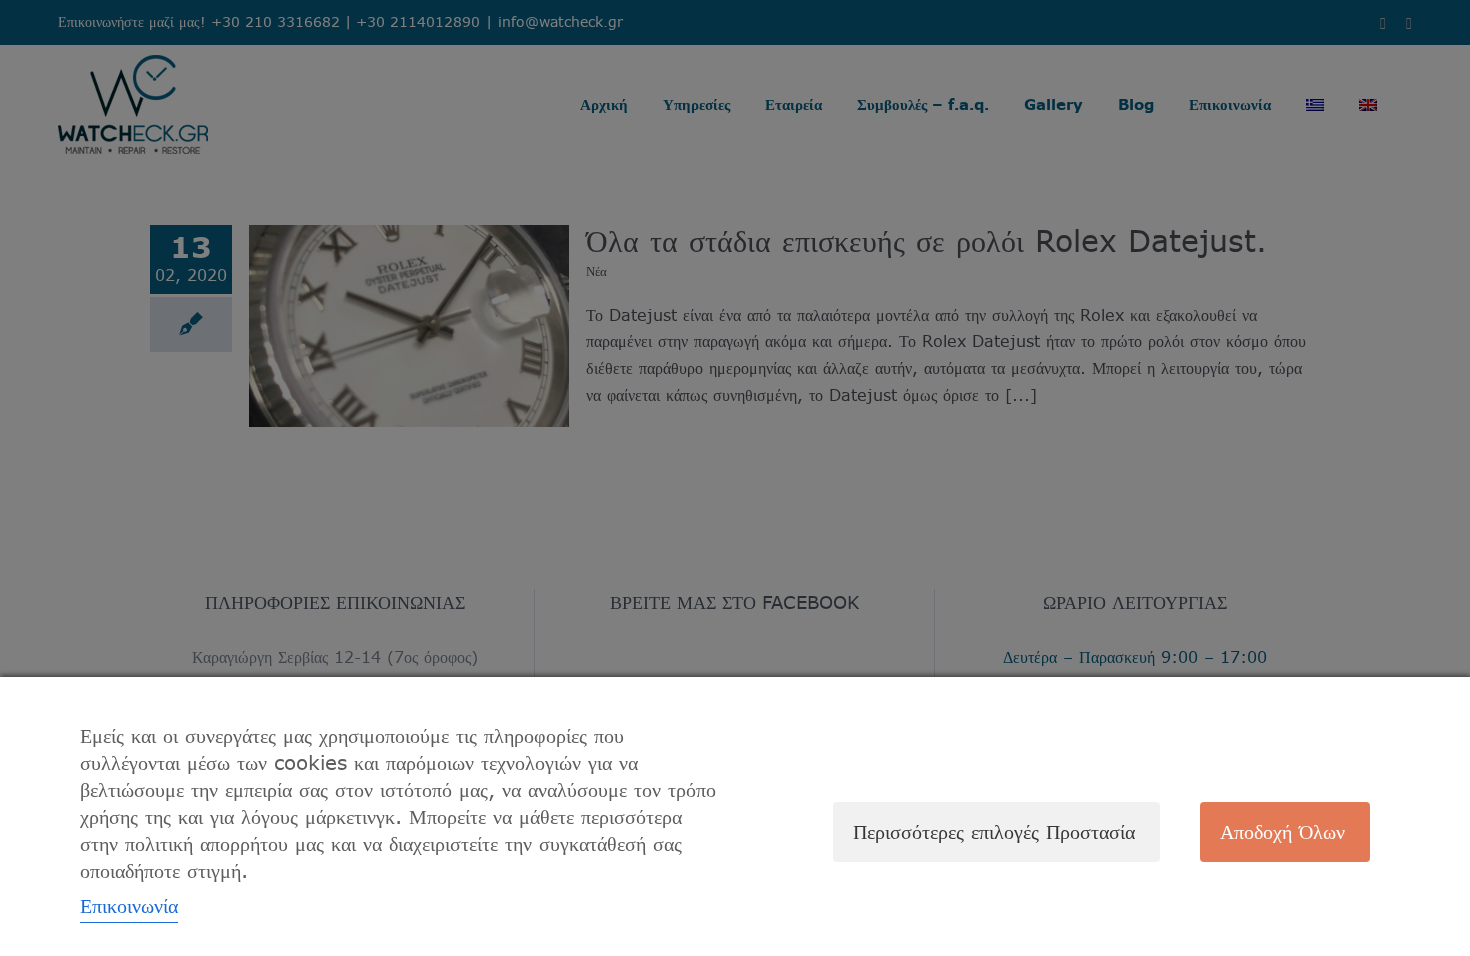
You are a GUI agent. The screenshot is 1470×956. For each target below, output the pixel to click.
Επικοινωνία (129, 905)
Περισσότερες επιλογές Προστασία (994, 831)
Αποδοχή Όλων (1282, 831)
